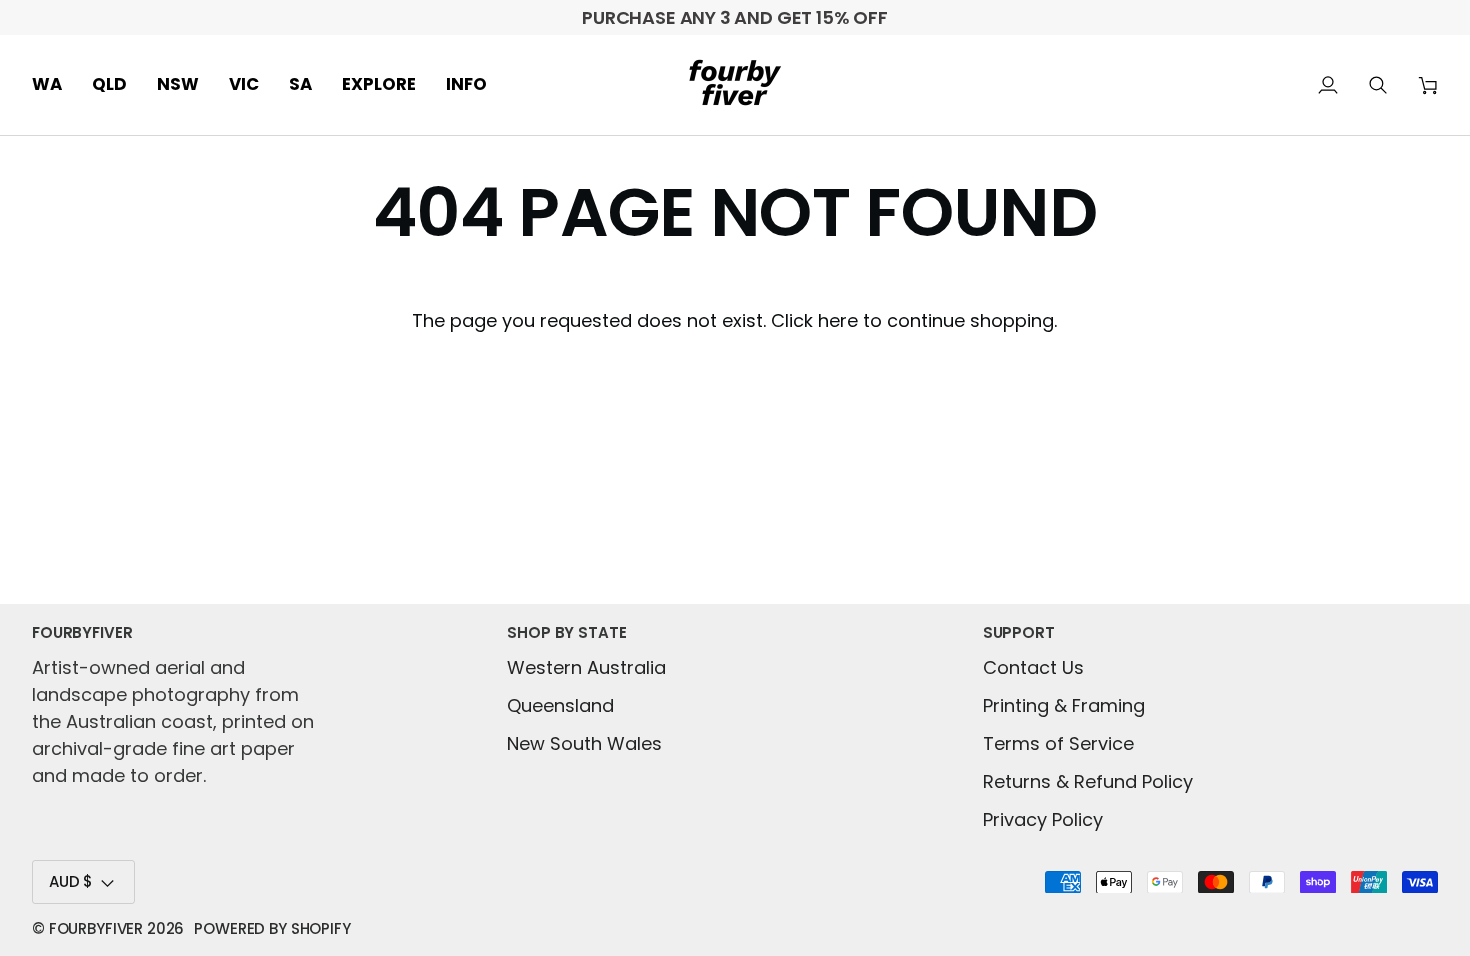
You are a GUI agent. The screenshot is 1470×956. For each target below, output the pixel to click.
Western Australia (586, 667)
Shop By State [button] (566, 632)
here (838, 320)
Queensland (560, 705)
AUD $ (71, 881)
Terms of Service (1058, 743)
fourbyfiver (96, 928)
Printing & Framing (1064, 705)
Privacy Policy (1043, 819)
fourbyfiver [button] (82, 632)
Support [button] (1019, 632)
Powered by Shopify (272, 928)
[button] (54, 85)
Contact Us (1033, 667)
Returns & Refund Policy (1088, 781)
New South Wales (584, 743)
